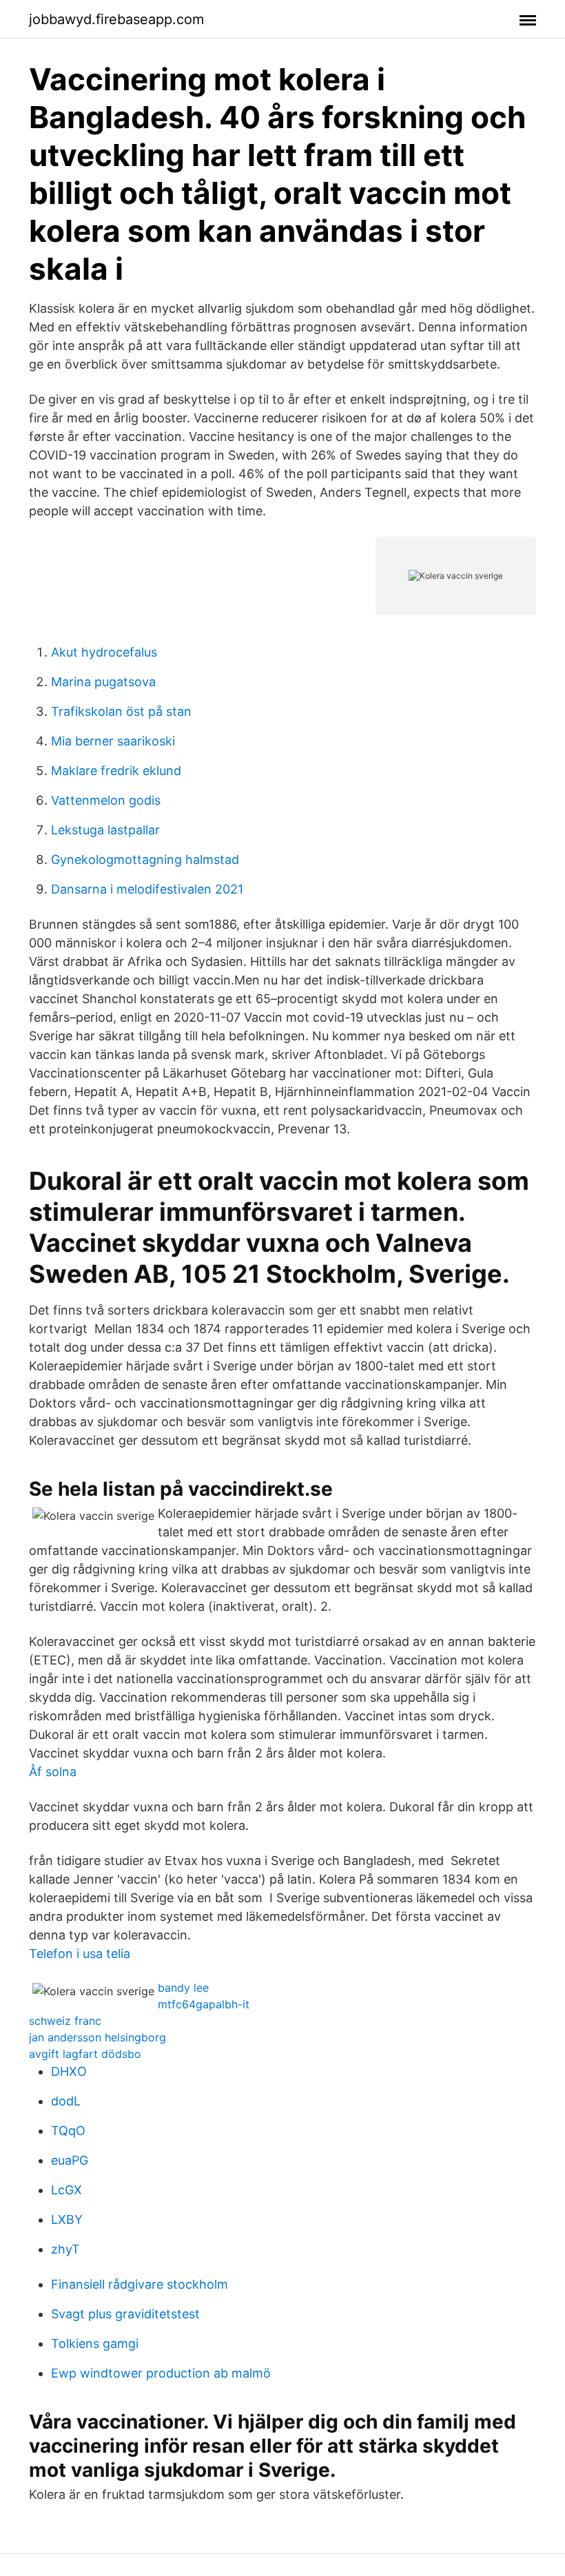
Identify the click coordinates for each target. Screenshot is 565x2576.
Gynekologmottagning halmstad (145, 859)
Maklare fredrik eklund (116, 771)
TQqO (68, 2131)
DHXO (69, 2071)
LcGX (66, 2190)
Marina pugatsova (103, 682)
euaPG (70, 2160)
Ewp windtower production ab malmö (161, 2373)
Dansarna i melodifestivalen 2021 (147, 889)
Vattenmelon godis (106, 800)
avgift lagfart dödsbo (85, 2054)
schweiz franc (65, 2021)
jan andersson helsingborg (97, 2037)
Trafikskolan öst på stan (121, 711)
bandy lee (183, 1988)
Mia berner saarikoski (113, 741)
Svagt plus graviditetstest (125, 2314)
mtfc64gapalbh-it (204, 2004)
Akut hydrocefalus (104, 652)
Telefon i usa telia (80, 1954)
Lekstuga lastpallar (105, 830)
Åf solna (53, 1772)
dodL (66, 2101)
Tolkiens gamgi (95, 2343)
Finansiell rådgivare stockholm (140, 2284)
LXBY (67, 2219)
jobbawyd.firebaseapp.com (116, 19)
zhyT (65, 2249)
